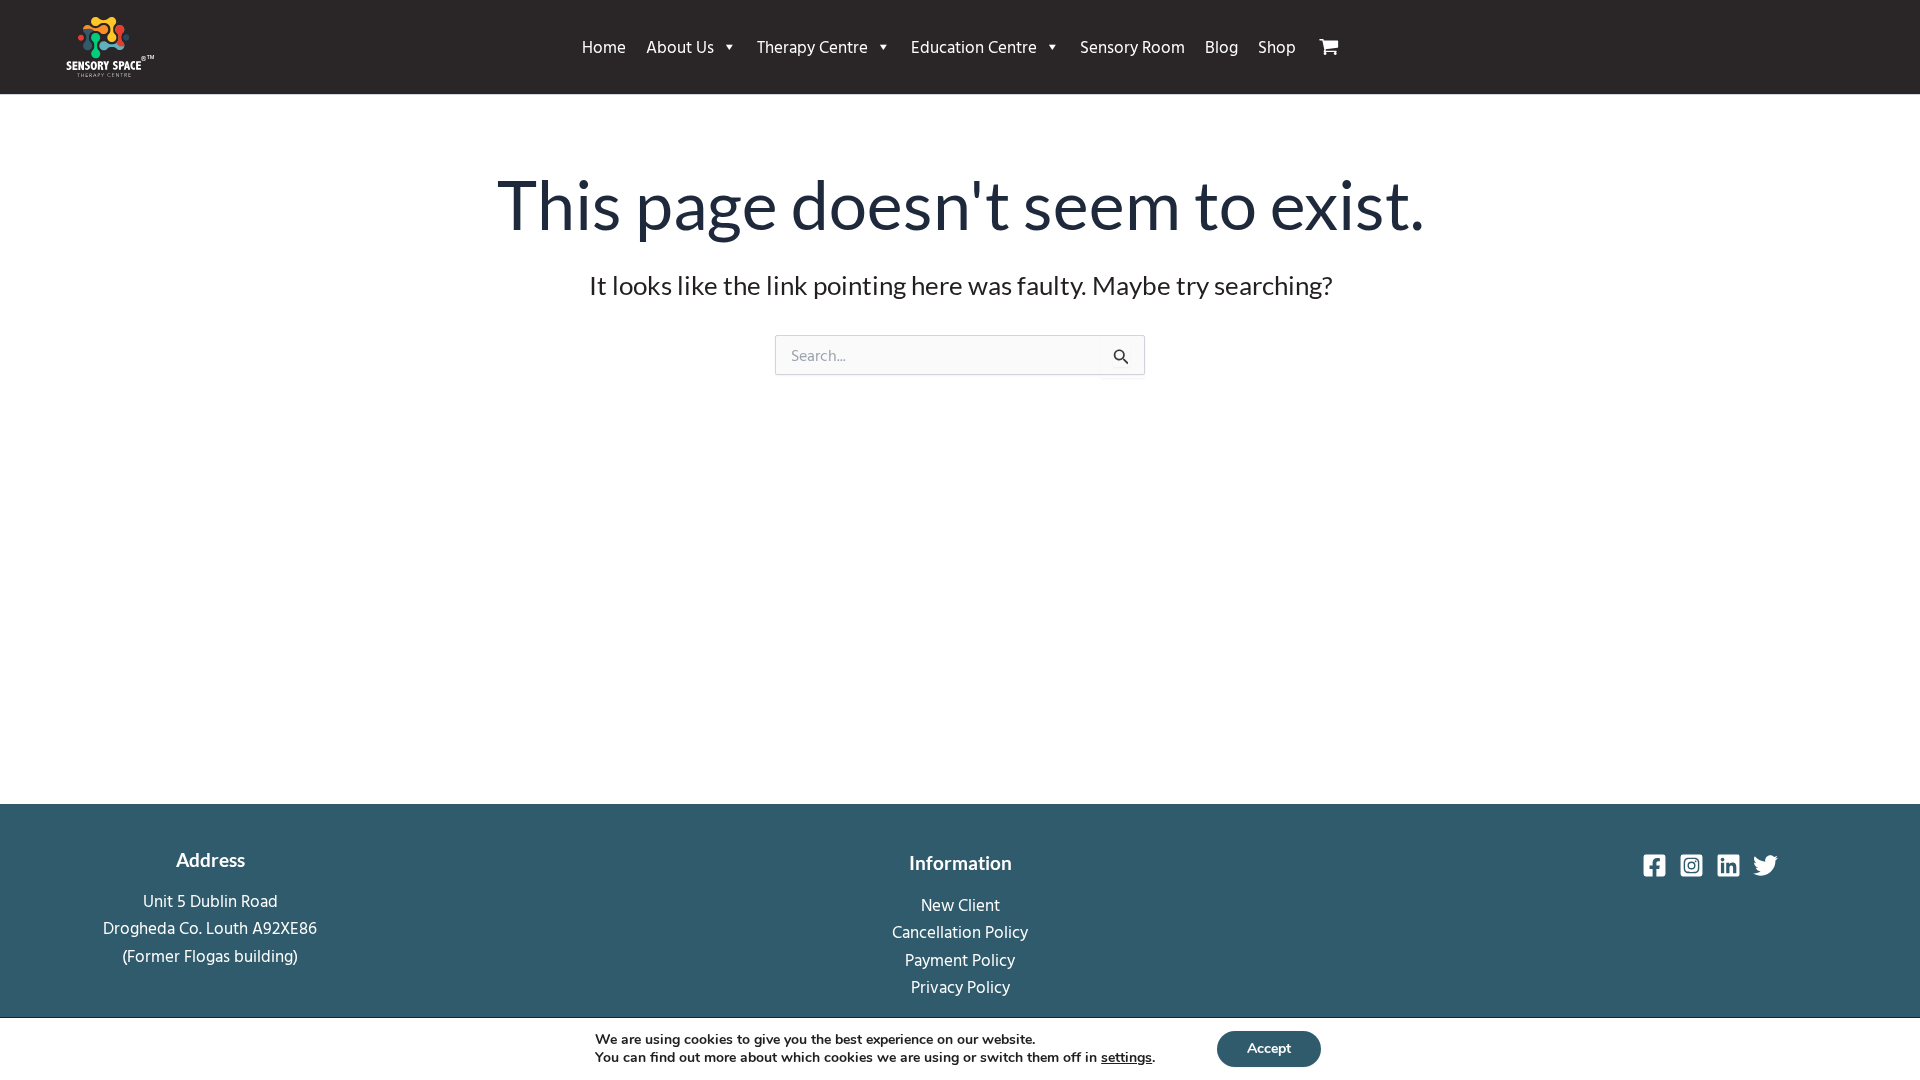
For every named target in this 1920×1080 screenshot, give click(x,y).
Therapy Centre (812, 46)
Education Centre (974, 46)
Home (604, 46)
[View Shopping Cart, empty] (1337, 47)
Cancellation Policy (960, 931)
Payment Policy (960, 959)
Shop (1277, 46)
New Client (960, 904)
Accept (1269, 1048)
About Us (680, 46)
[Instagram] (1691, 865)
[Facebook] (1654, 865)
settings (1126, 1058)
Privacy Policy (960, 986)
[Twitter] (1765, 865)
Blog (1221, 46)
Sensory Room (1132, 46)
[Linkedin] (1728, 865)
